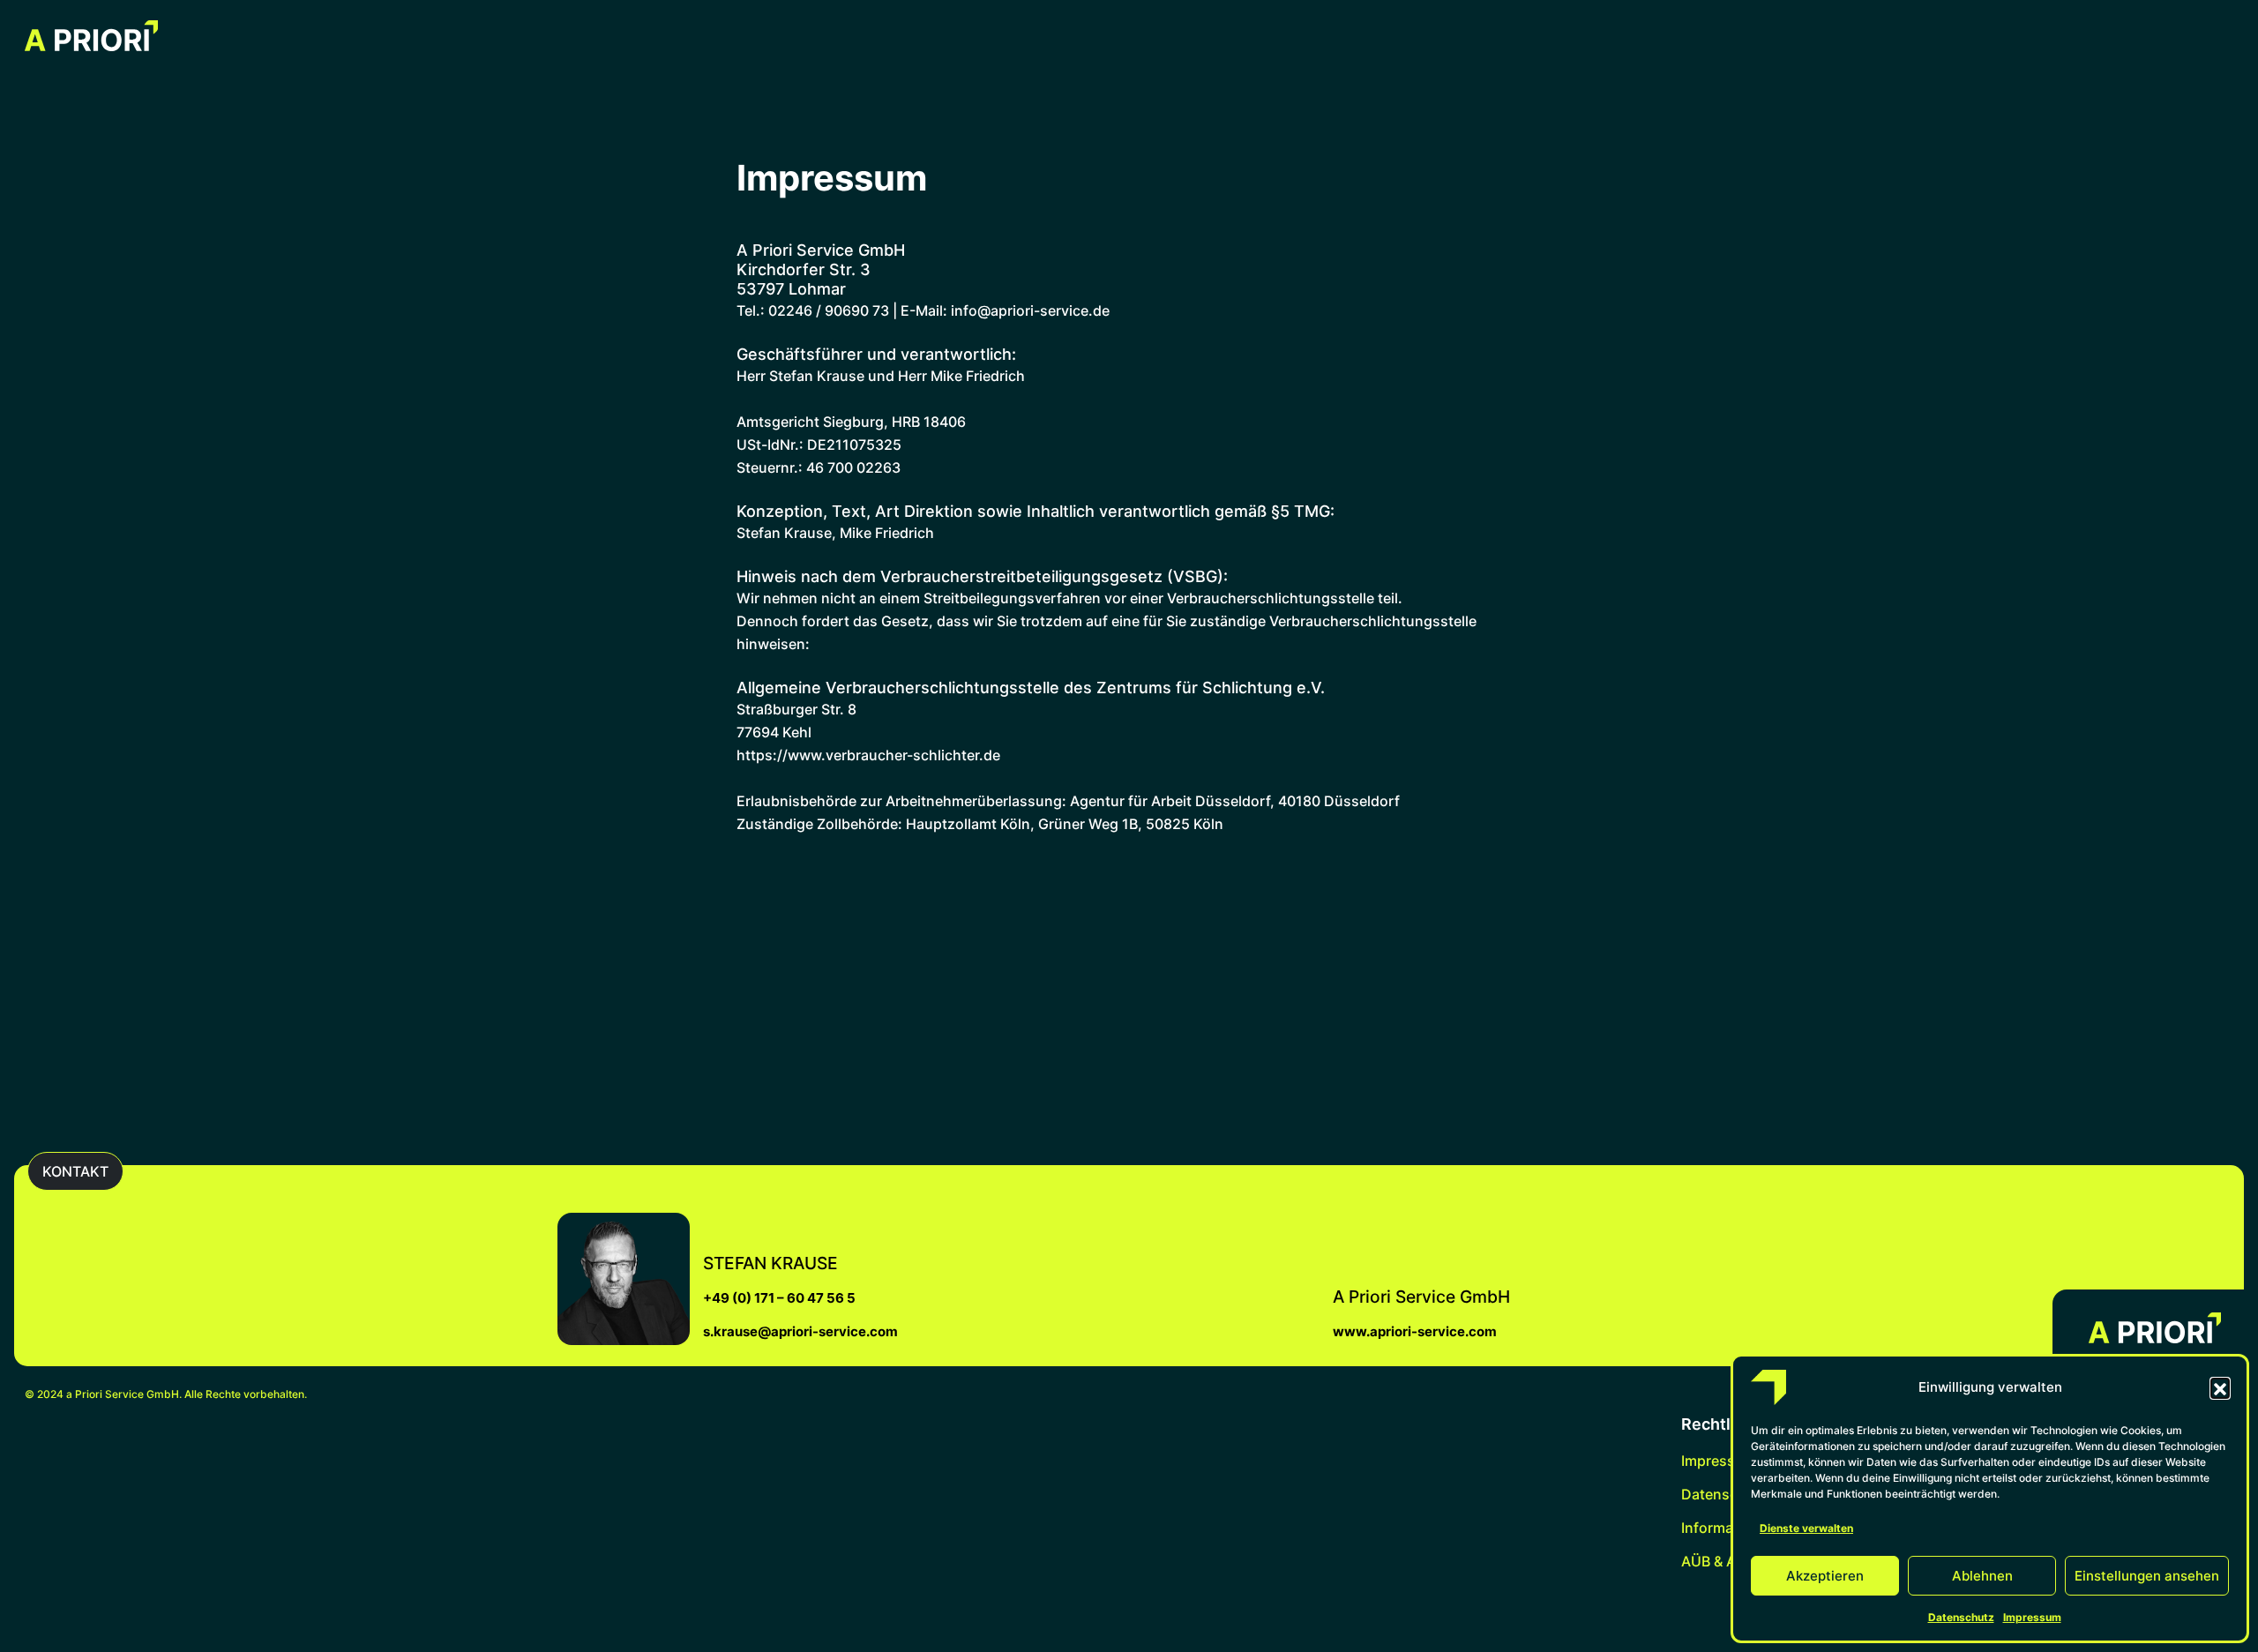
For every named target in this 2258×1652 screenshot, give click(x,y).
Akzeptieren (1825, 1576)
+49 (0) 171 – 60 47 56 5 (779, 1298)
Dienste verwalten (1806, 1528)
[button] (2220, 1387)
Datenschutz (1961, 1617)
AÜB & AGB (1718, 1561)
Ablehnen (1982, 1576)
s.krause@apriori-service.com (800, 1331)
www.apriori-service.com (1415, 1331)
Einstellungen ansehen (2147, 1576)
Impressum (2032, 1617)
